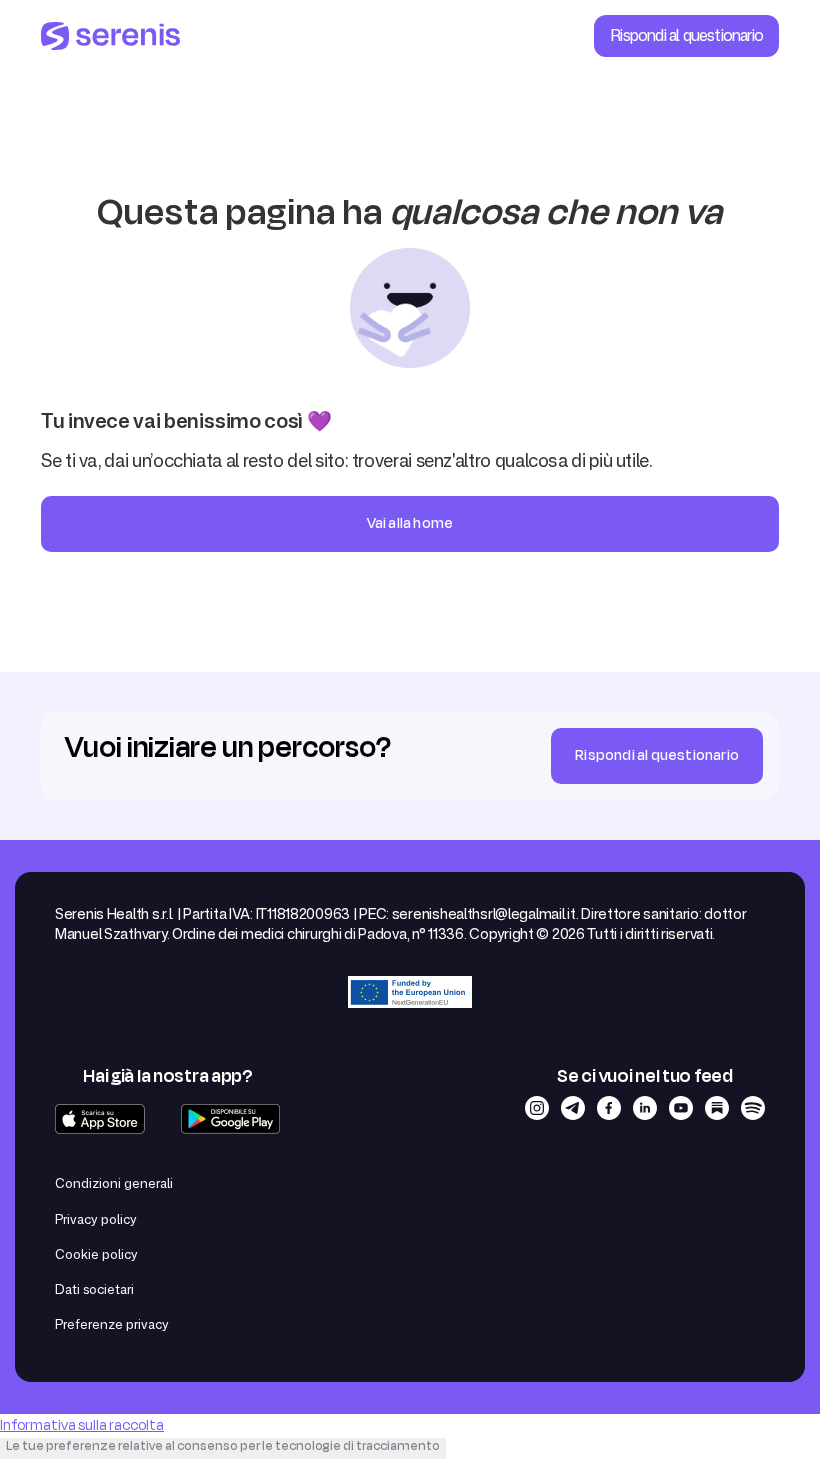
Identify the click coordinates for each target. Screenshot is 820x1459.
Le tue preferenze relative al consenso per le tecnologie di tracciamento (223, 1446)
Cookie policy (96, 1254)
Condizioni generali (114, 1183)
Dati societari (94, 1289)
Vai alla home (410, 523)
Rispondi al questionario (686, 35)
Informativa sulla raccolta (82, 1425)
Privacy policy (96, 1219)
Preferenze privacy (112, 1324)
